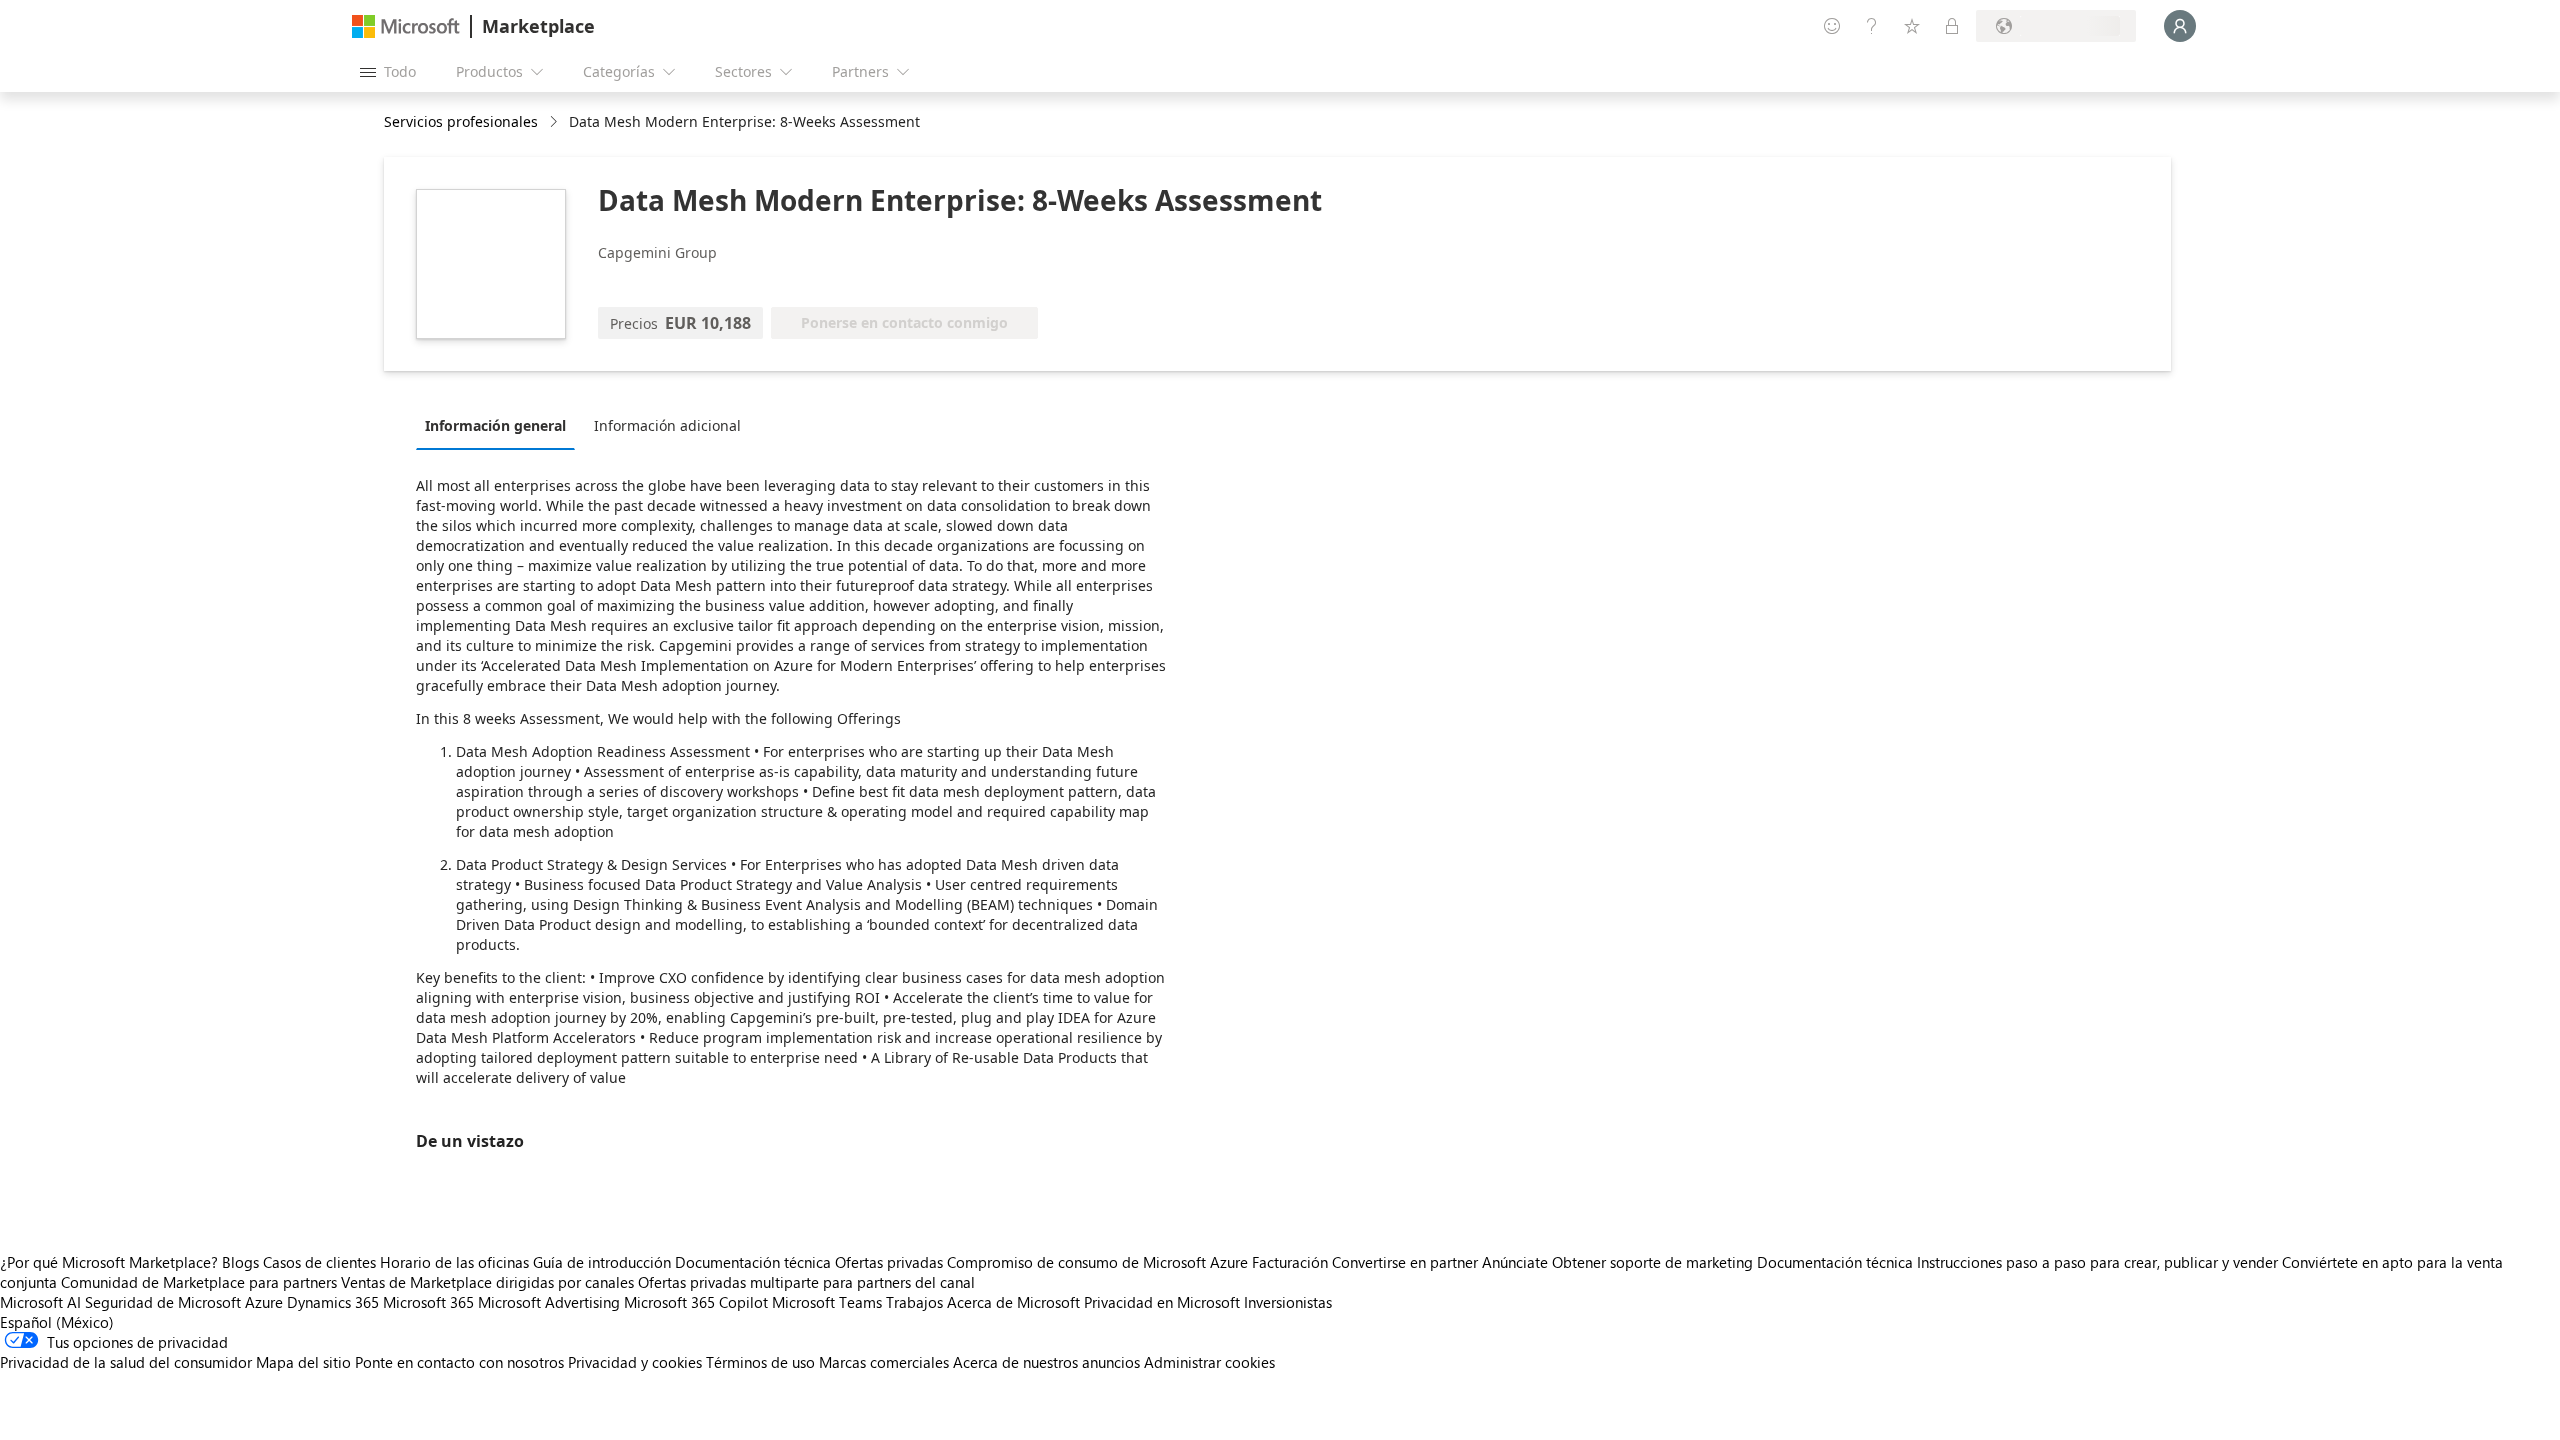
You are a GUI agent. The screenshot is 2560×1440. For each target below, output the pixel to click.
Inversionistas (1288, 1302)
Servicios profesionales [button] (461, 121)
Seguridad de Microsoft (163, 1302)
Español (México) (57, 1322)
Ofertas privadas (889, 1262)
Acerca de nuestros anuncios (1046, 1362)
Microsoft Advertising (549, 1302)
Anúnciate (1515, 1262)
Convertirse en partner (1405, 1262)
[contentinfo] (555, 122)
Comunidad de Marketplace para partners (199, 1282)
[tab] (500, 425)
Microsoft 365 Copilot (696, 1302)
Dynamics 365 (333, 1302)
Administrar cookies (1209, 1362)
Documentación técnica (753, 1262)
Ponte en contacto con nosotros (459, 1362)
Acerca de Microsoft (1013, 1302)
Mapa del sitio (303, 1362)
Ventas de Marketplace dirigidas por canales (487, 1282)
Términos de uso (760, 1362)
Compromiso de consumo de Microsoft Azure (1099, 1262)
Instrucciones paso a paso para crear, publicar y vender (2097, 1262)
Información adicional (667, 425)
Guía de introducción (602, 1262)
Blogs (240, 1262)
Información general (495, 425)
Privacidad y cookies (635, 1362)
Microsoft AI (40, 1302)
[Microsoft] (406, 26)
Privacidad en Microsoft (1162, 1302)
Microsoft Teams (827, 1302)
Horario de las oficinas (454, 1262)
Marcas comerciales (884, 1362)
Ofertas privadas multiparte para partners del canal (806, 1282)
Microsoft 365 (428, 1302)
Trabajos (914, 1302)
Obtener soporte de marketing (1652, 1262)
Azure (264, 1302)
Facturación (1290, 1262)
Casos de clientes (319, 1262)
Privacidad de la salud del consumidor (126, 1362)
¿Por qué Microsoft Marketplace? (109, 1262)
